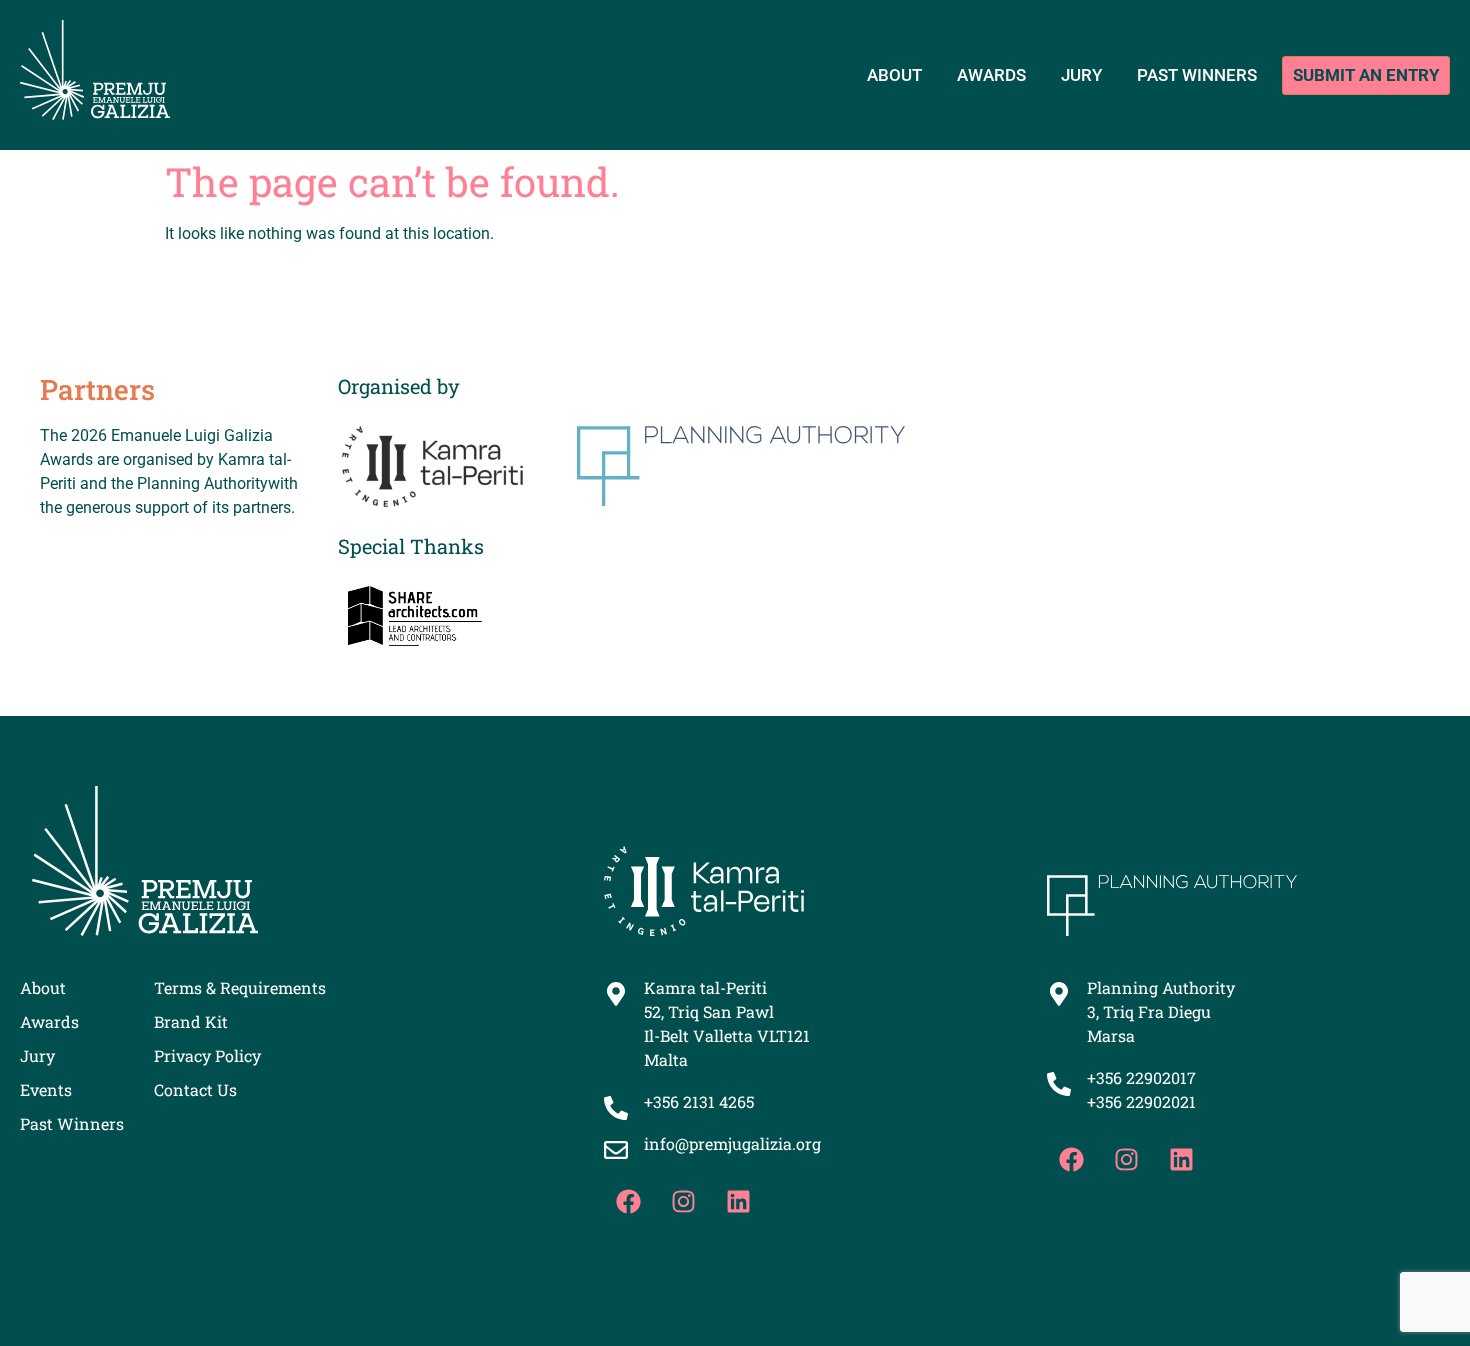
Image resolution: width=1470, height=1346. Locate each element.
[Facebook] (629, 1201)
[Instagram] (684, 1201)
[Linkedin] (739, 1201)
